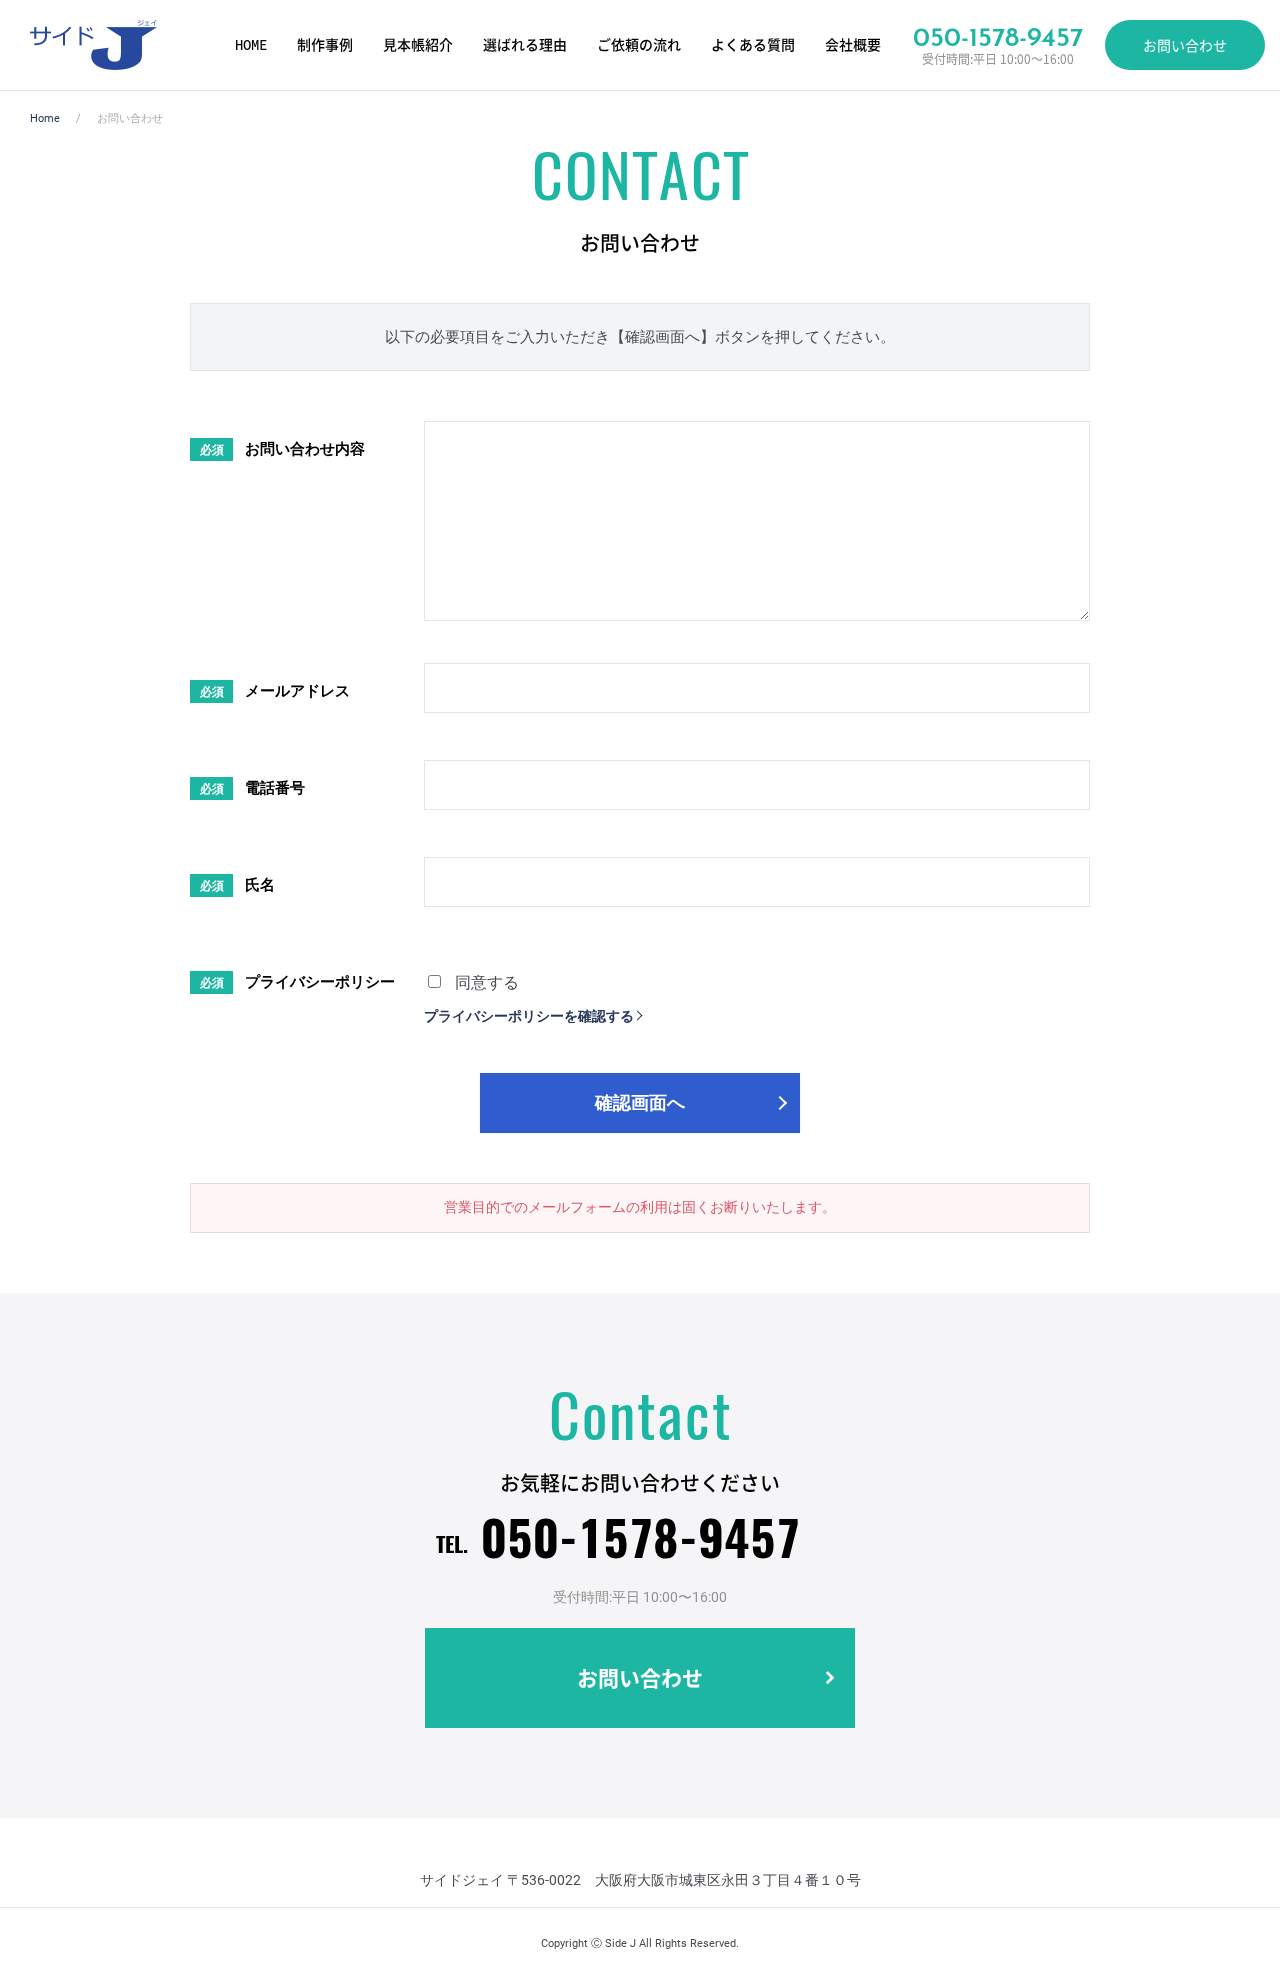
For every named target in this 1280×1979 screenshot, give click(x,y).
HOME (251, 45)
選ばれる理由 (525, 45)
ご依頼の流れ (639, 45)
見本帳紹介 (418, 45)
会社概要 (853, 45)
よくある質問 (753, 45)
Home (45, 118)
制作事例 (325, 45)
